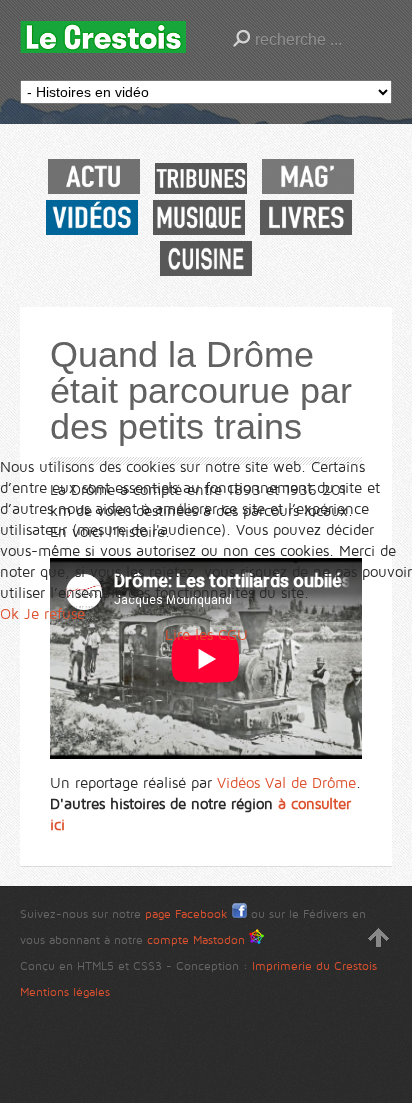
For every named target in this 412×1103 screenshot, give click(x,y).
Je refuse (54, 614)
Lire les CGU (206, 635)
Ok (9, 614)
